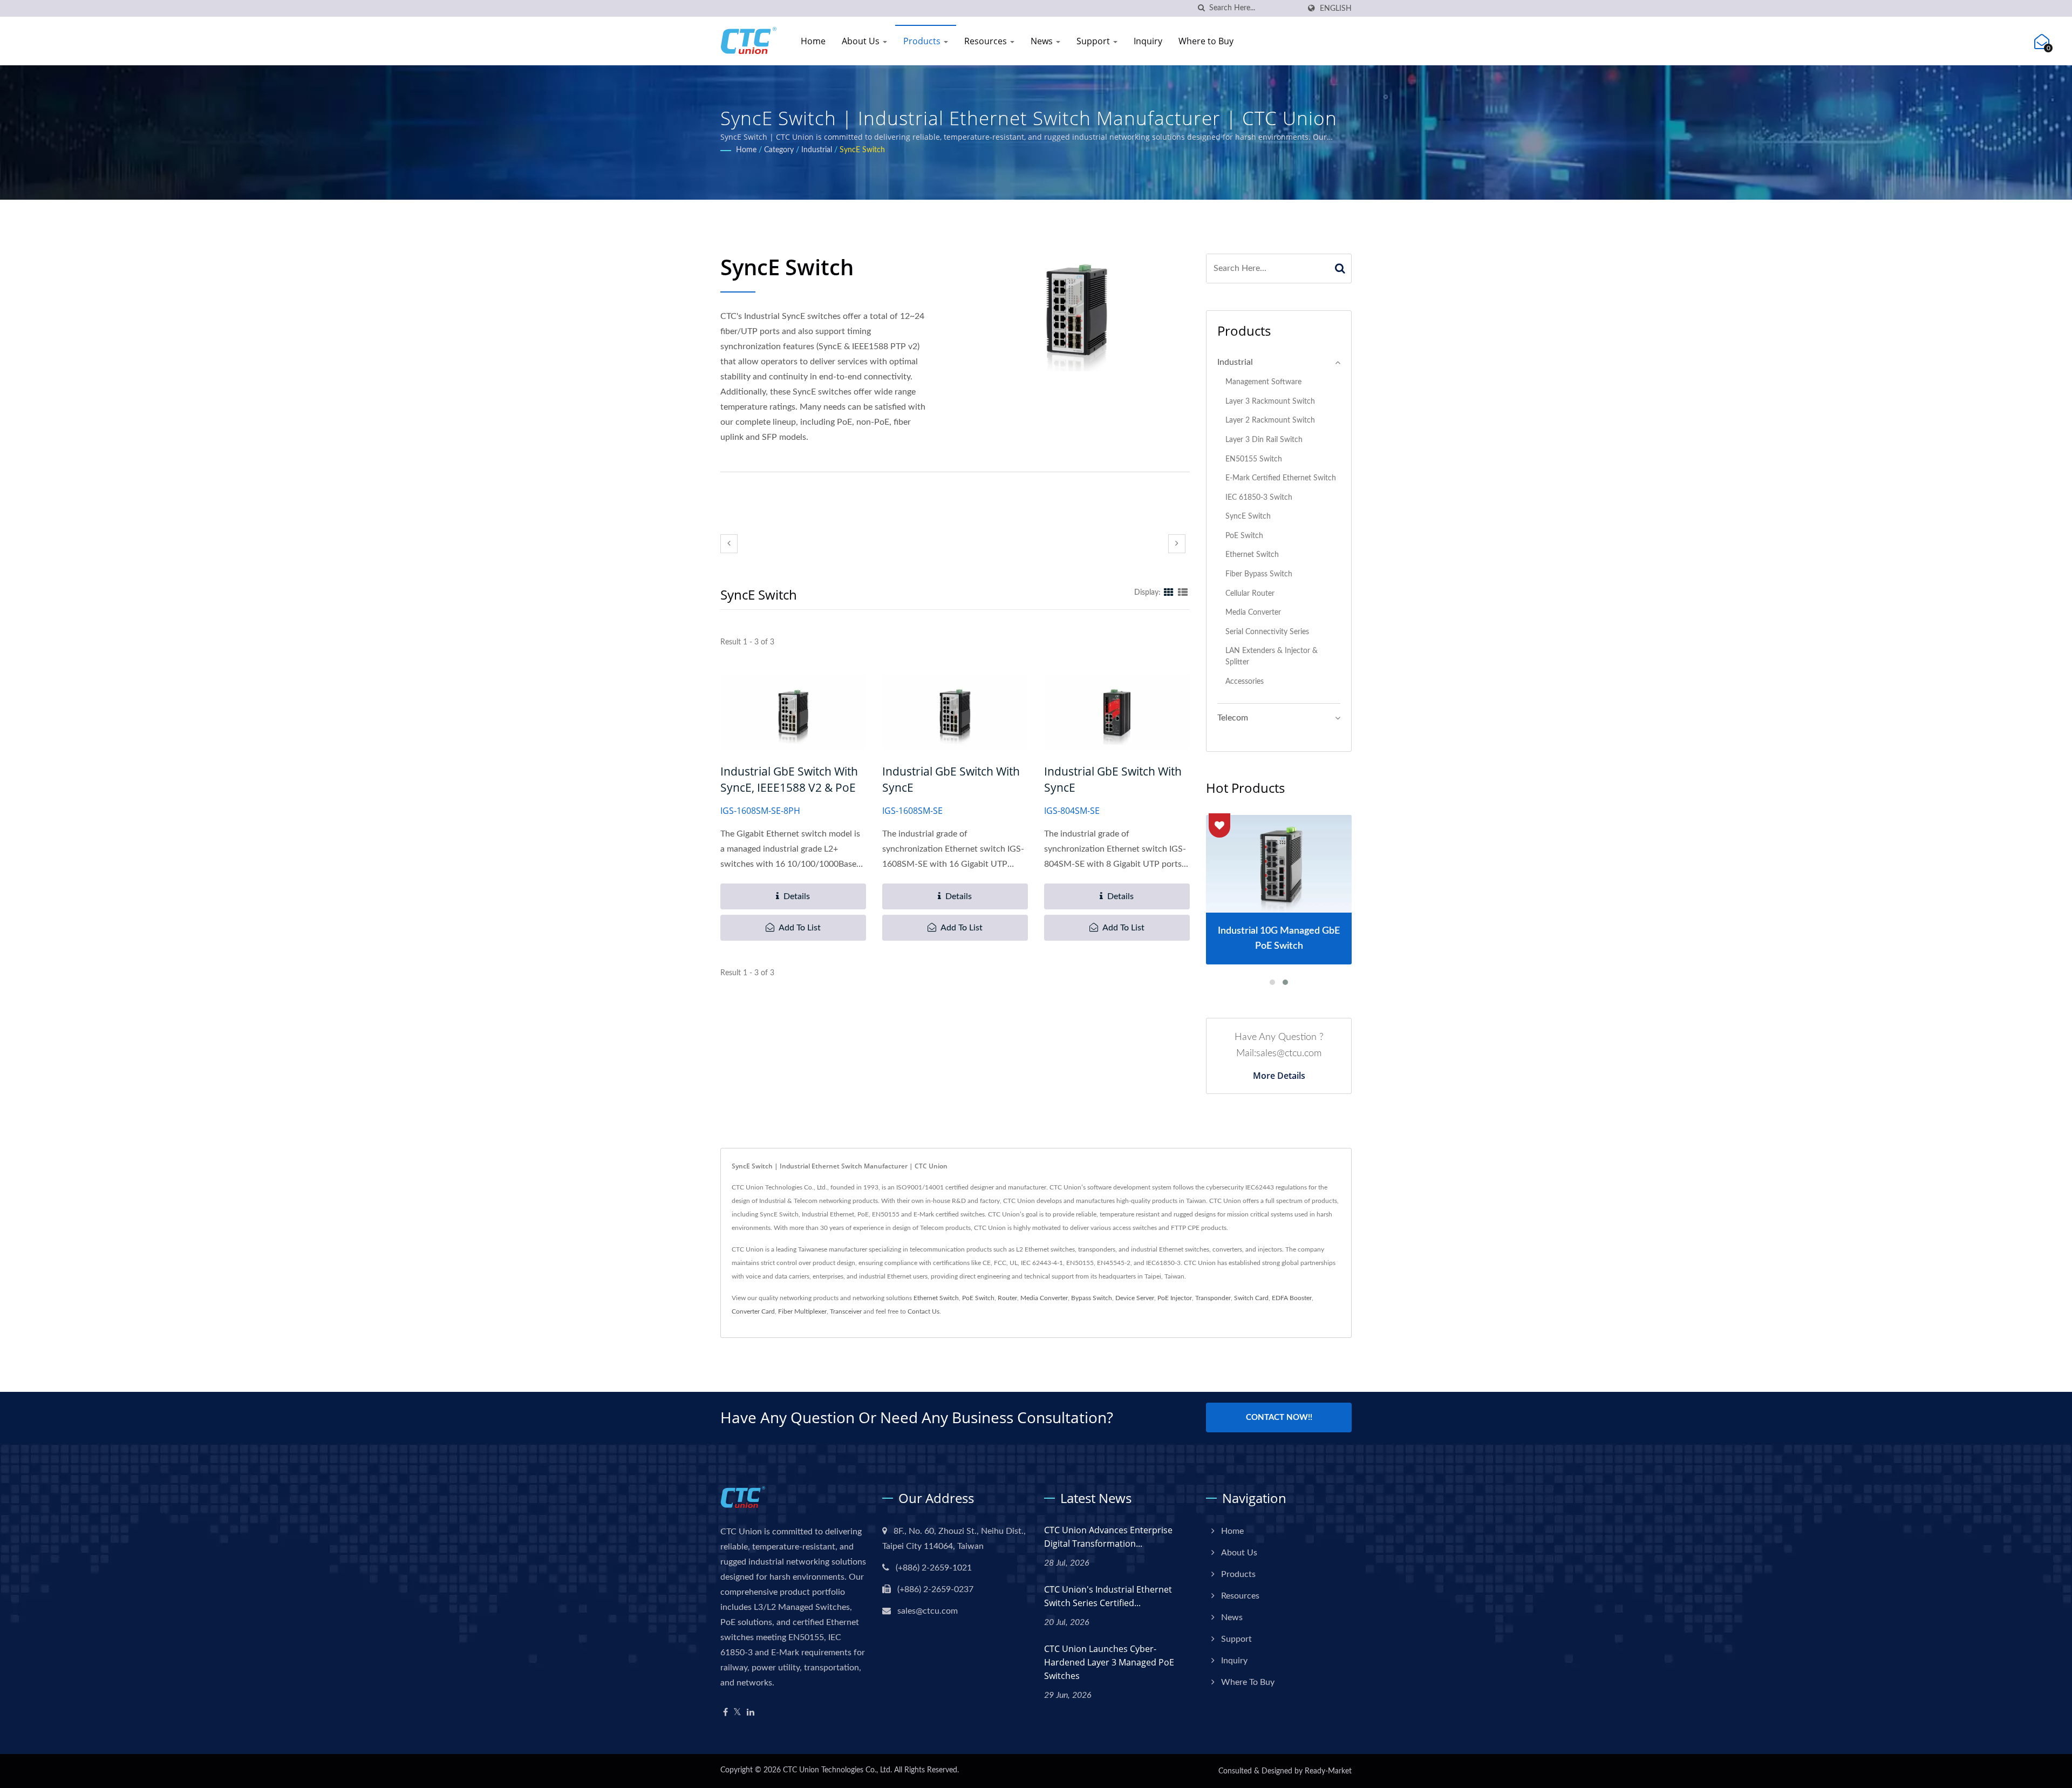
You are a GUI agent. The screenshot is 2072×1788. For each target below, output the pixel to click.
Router (1007, 1298)
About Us (862, 41)
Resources (987, 41)
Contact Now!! (1279, 1418)
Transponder (1213, 1298)
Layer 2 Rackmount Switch (1270, 420)
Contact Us (923, 1311)
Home (813, 41)
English (1336, 8)
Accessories (1245, 681)
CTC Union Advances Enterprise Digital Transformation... (1108, 1537)
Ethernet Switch (1252, 555)
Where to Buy (1206, 41)
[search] (1201, 8)
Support (1094, 41)
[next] (1177, 544)
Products (923, 41)
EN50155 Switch (1254, 459)
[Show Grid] (1169, 593)
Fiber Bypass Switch (1259, 574)
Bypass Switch (1092, 1298)
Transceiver (846, 1311)
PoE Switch (1244, 536)
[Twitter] (737, 1713)
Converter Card (753, 1311)
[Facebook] (725, 1713)
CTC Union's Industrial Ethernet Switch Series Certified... (1108, 1596)
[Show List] (1183, 593)
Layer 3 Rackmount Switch (1270, 401)
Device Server (1135, 1298)
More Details (1279, 1076)
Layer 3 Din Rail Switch (1264, 440)
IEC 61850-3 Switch (1259, 497)
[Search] (1340, 268)
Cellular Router (1250, 593)
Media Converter (1253, 612)
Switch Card (1251, 1298)
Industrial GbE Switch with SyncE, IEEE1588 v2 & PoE (789, 779)
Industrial (817, 150)
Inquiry (1148, 41)
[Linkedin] (751, 1713)
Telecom (1233, 718)
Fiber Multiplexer (802, 1311)
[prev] (729, 544)
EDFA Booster (1292, 1298)
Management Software (1263, 382)
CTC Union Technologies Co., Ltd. (837, 1770)
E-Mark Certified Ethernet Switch (1281, 478)
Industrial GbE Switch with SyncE (951, 779)
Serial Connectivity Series (1267, 632)
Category (779, 150)
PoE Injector (1175, 1298)
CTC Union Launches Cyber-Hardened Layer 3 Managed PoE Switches (1109, 1662)
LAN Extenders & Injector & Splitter (1272, 656)
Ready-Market (1328, 1771)
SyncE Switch (862, 150)
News (1043, 41)
